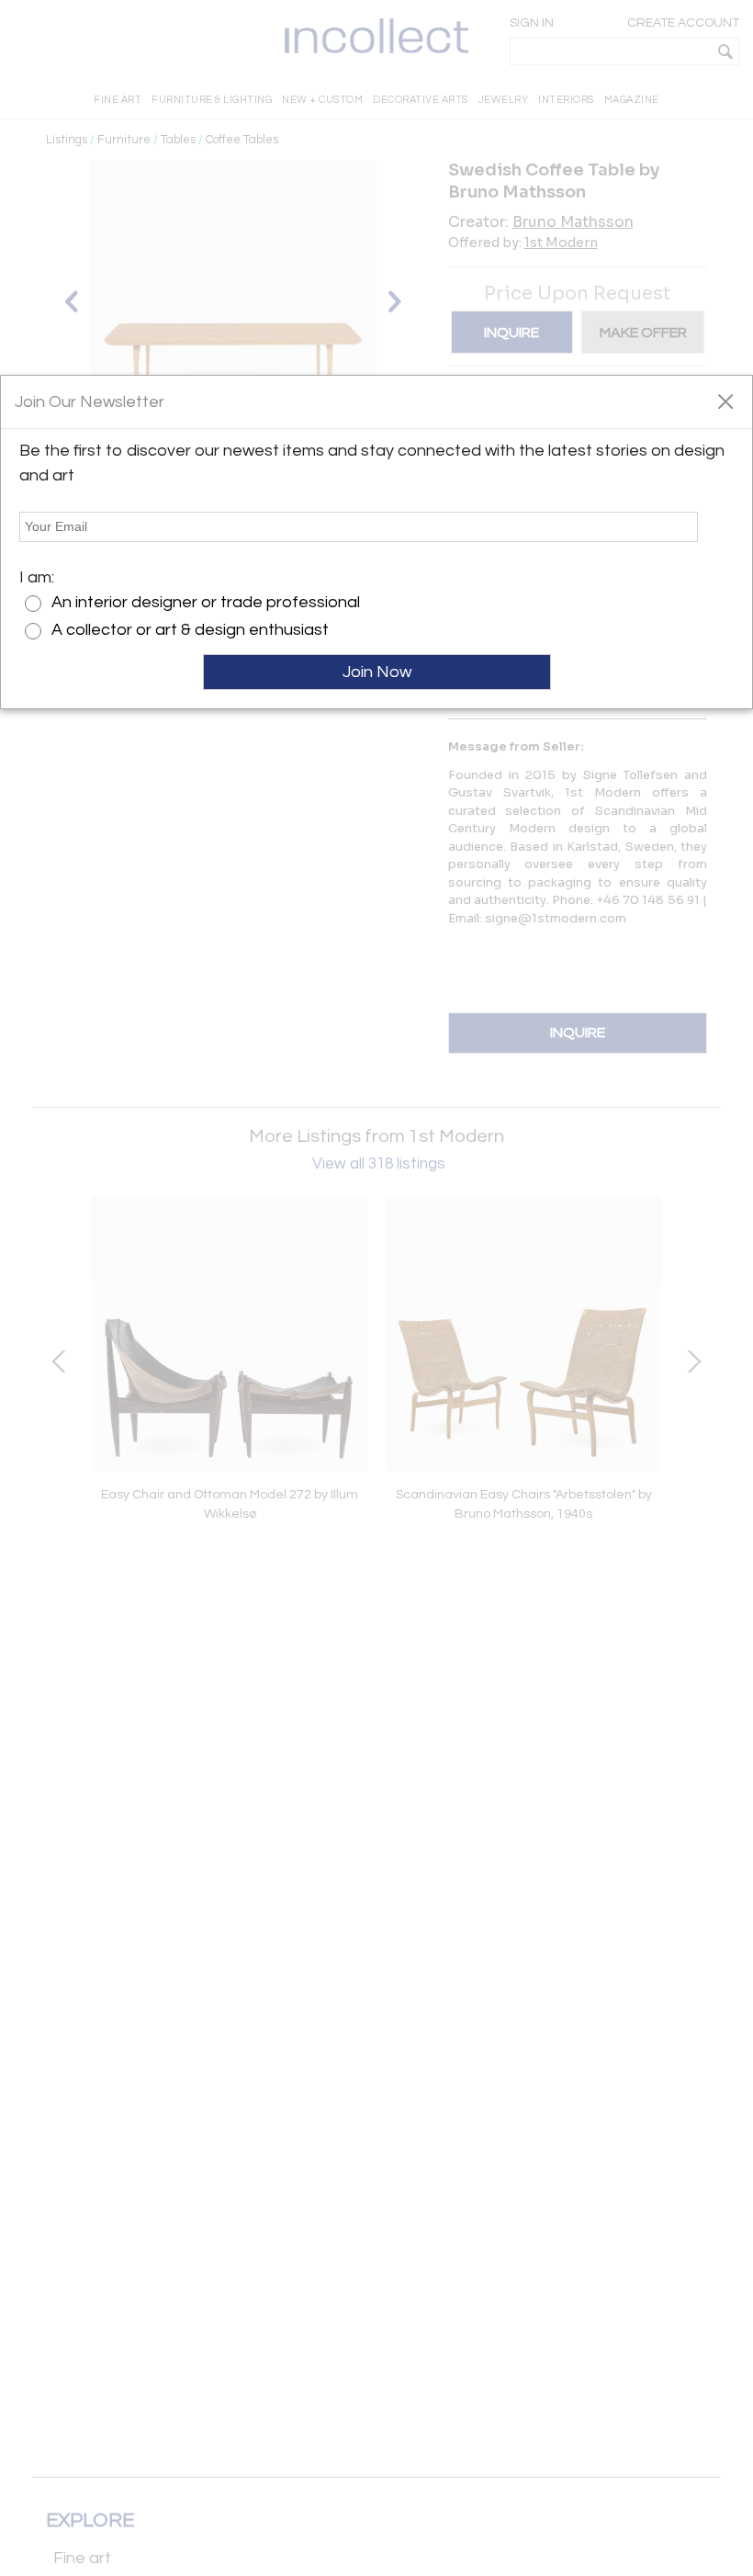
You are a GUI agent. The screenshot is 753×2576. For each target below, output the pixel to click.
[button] (725, 401)
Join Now (377, 672)
